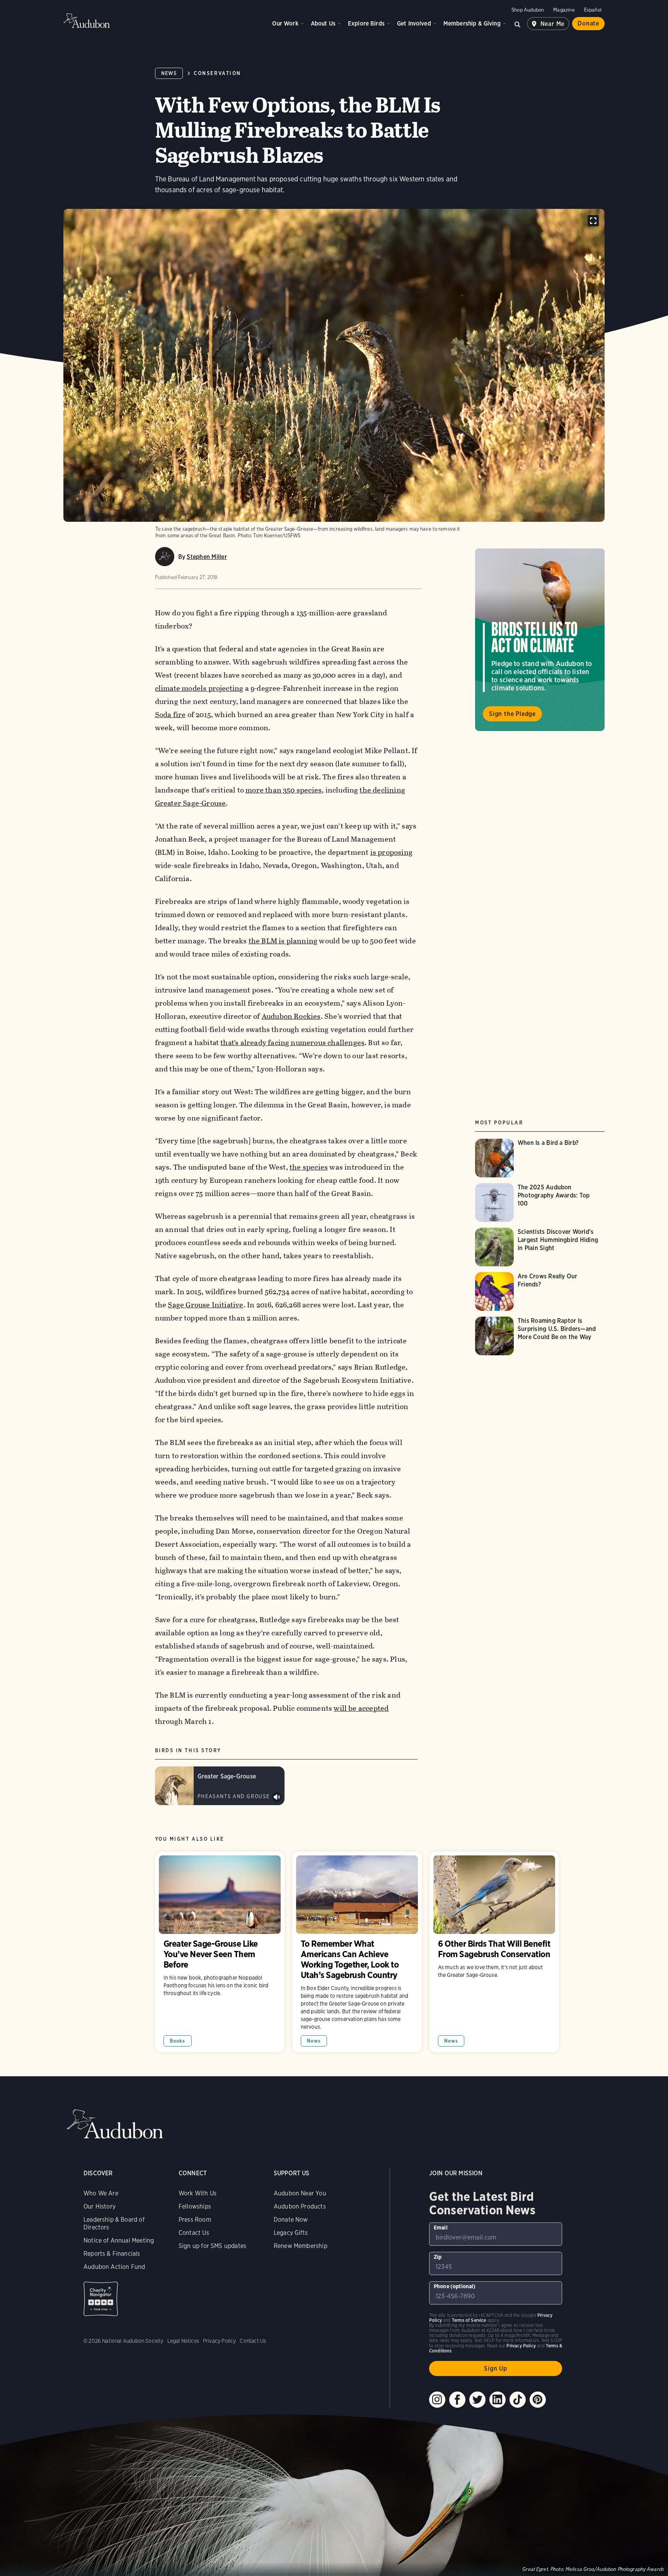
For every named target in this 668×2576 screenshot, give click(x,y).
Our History (100, 2206)
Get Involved (414, 23)
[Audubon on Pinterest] (538, 2400)
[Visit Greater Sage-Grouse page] (220, 1786)
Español (593, 10)
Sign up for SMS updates (212, 2246)
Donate (588, 23)
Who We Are (101, 2193)
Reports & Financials (112, 2254)
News (169, 73)
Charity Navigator (101, 2299)
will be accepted (361, 1708)
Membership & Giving (472, 23)
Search (518, 24)
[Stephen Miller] (165, 557)
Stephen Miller (207, 557)
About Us (323, 23)
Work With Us (198, 2193)
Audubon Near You (300, 2193)
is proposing (391, 852)
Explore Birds (366, 23)
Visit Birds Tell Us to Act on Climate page (540, 640)
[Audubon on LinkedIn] (498, 2400)
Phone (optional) (455, 2286)
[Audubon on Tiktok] (518, 2400)
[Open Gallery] (593, 221)
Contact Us (194, 2233)
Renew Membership (301, 2246)
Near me (553, 24)
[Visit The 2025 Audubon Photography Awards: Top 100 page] (540, 1203)
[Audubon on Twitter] (477, 2400)
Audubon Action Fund (114, 2267)
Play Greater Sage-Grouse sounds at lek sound (277, 1797)
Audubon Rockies (291, 1016)
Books (178, 2041)
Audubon (87, 20)
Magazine (564, 10)
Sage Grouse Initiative (205, 1305)
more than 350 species (284, 790)
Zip (438, 2257)
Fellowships (195, 2206)
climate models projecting (199, 688)
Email (441, 2228)
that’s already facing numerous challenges (292, 1043)
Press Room (195, 2220)
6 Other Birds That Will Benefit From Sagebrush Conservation (494, 1952)
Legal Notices (183, 2341)
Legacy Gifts (291, 2233)
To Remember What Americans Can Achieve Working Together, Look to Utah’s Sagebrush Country (357, 1952)
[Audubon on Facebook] (457, 2400)
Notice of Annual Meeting (119, 2240)
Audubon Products (300, 2206)
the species (309, 1167)
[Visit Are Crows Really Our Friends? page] (540, 1291)
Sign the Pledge (512, 714)
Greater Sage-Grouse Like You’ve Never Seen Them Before (220, 1952)
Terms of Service (469, 2320)
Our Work (285, 23)
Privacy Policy (220, 2341)
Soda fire (170, 715)
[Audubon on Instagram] (437, 2400)
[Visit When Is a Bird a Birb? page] (533, 1158)
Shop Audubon (528, 10)
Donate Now (291, 2220)
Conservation (217, 73)
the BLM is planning (283, 941)
